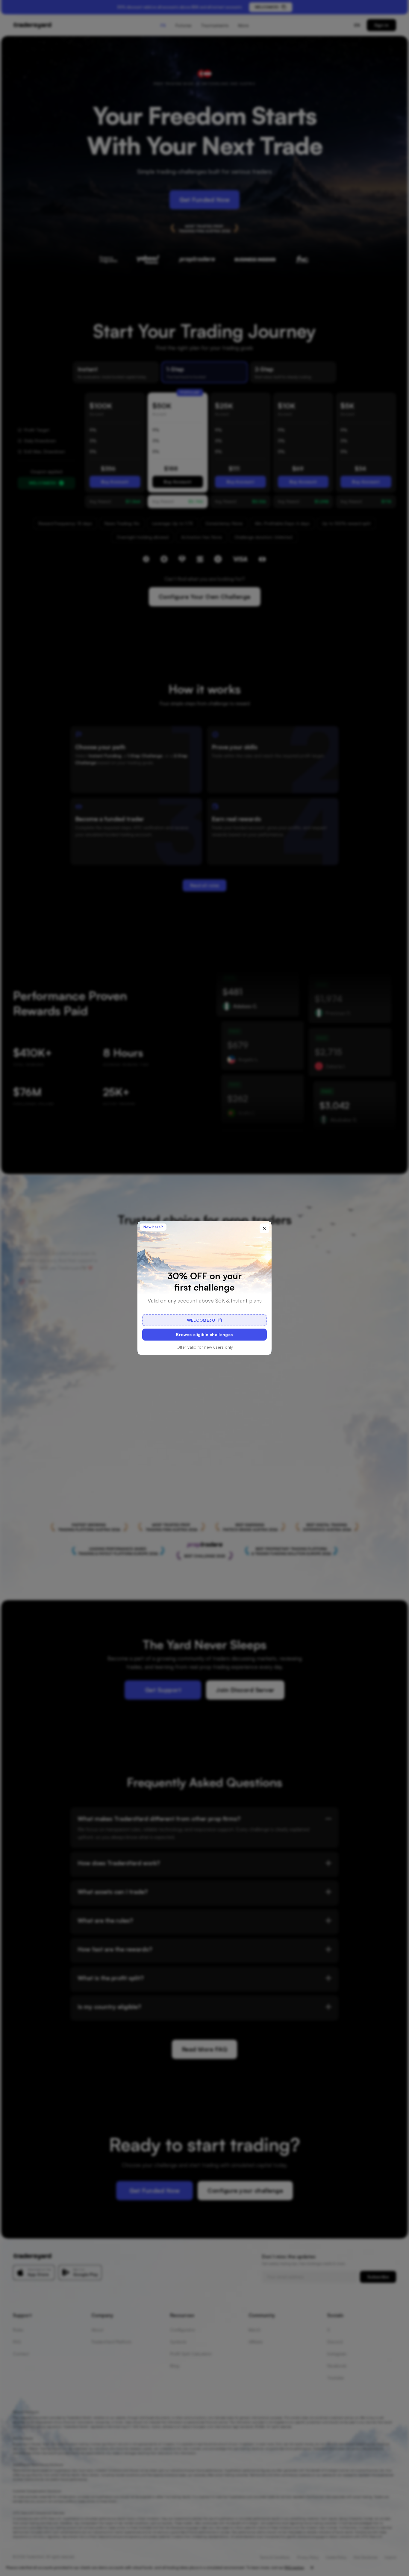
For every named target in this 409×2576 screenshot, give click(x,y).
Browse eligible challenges (204, 1334)
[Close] (264, 1228)
